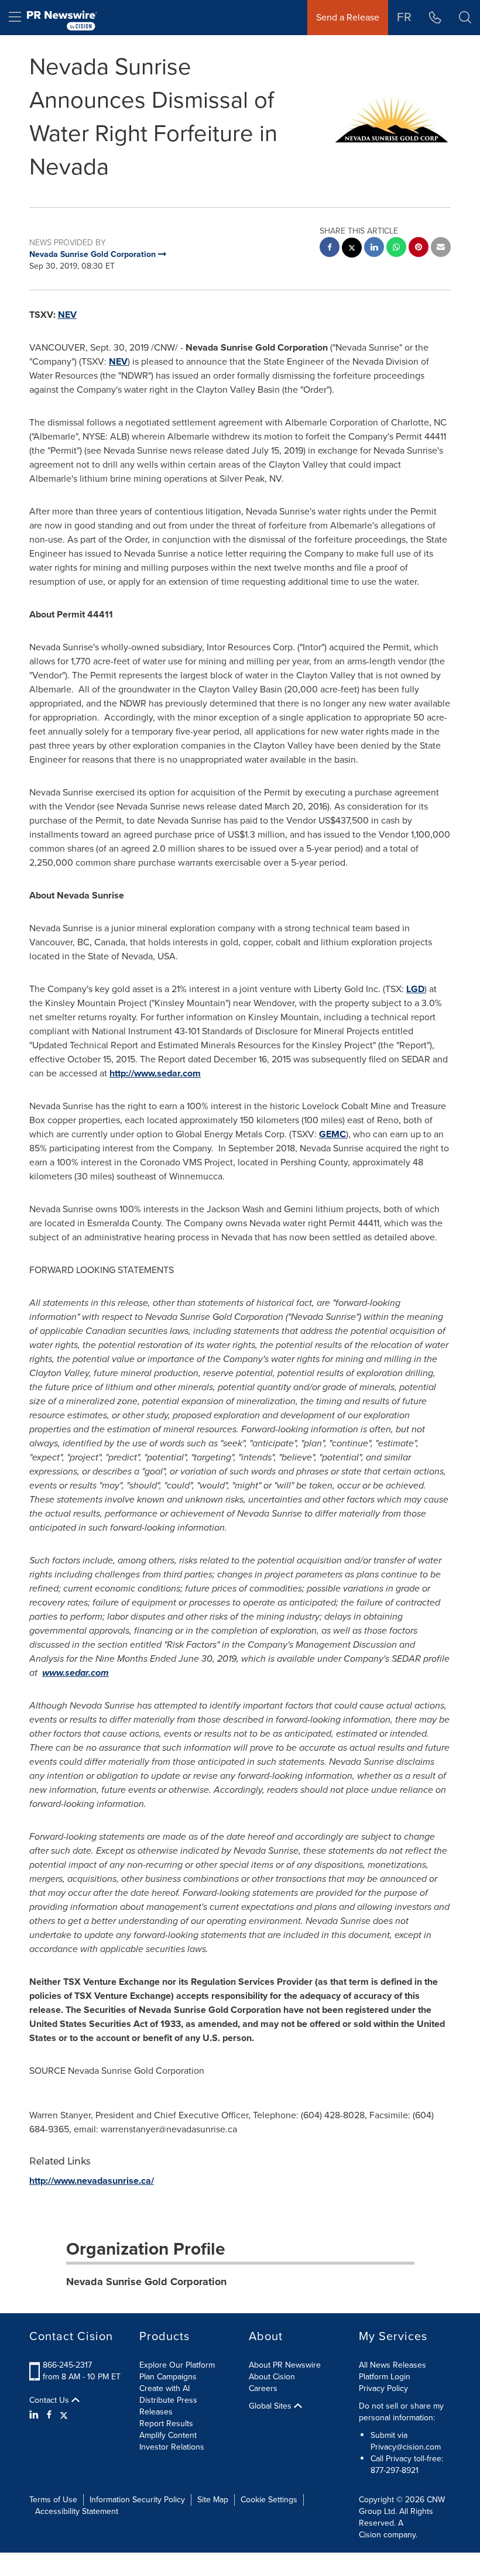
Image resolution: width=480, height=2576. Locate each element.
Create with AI (164, 2388)
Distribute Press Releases (168, 2406)
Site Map (213, 2500)
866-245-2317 (67, 2365)
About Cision (272, 2377)
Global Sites (271, 2406)
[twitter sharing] (352, 249)
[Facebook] (49, 2415)
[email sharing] (441, 248)
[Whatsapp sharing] (396, 248)
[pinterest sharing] (419, 248)
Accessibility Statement (77, 2511)
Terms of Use (53, 2500)
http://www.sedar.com (155, 1073)
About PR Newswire (285, 2365)
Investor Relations (172, 2447)
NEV (67, 315)
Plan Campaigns (168, 2377)
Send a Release (348, 17)
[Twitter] (64, 2415)
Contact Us (50, 2400)
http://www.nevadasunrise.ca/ (92, 2181)
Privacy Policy (383, 2388)
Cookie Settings (269, 2500)
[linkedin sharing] (374, 248)
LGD (415, 989)
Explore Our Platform (177, 2365)
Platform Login (385, 2377)
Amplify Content (168, 2435)
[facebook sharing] (330, 248)
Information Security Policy (137, 2500)
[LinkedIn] (35, 2415)
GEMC (332, 1134)
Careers (263, 2388)
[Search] (465, 18)
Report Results (166, 2424)
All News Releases (392, 2365)
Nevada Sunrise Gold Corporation (146, 2282)
